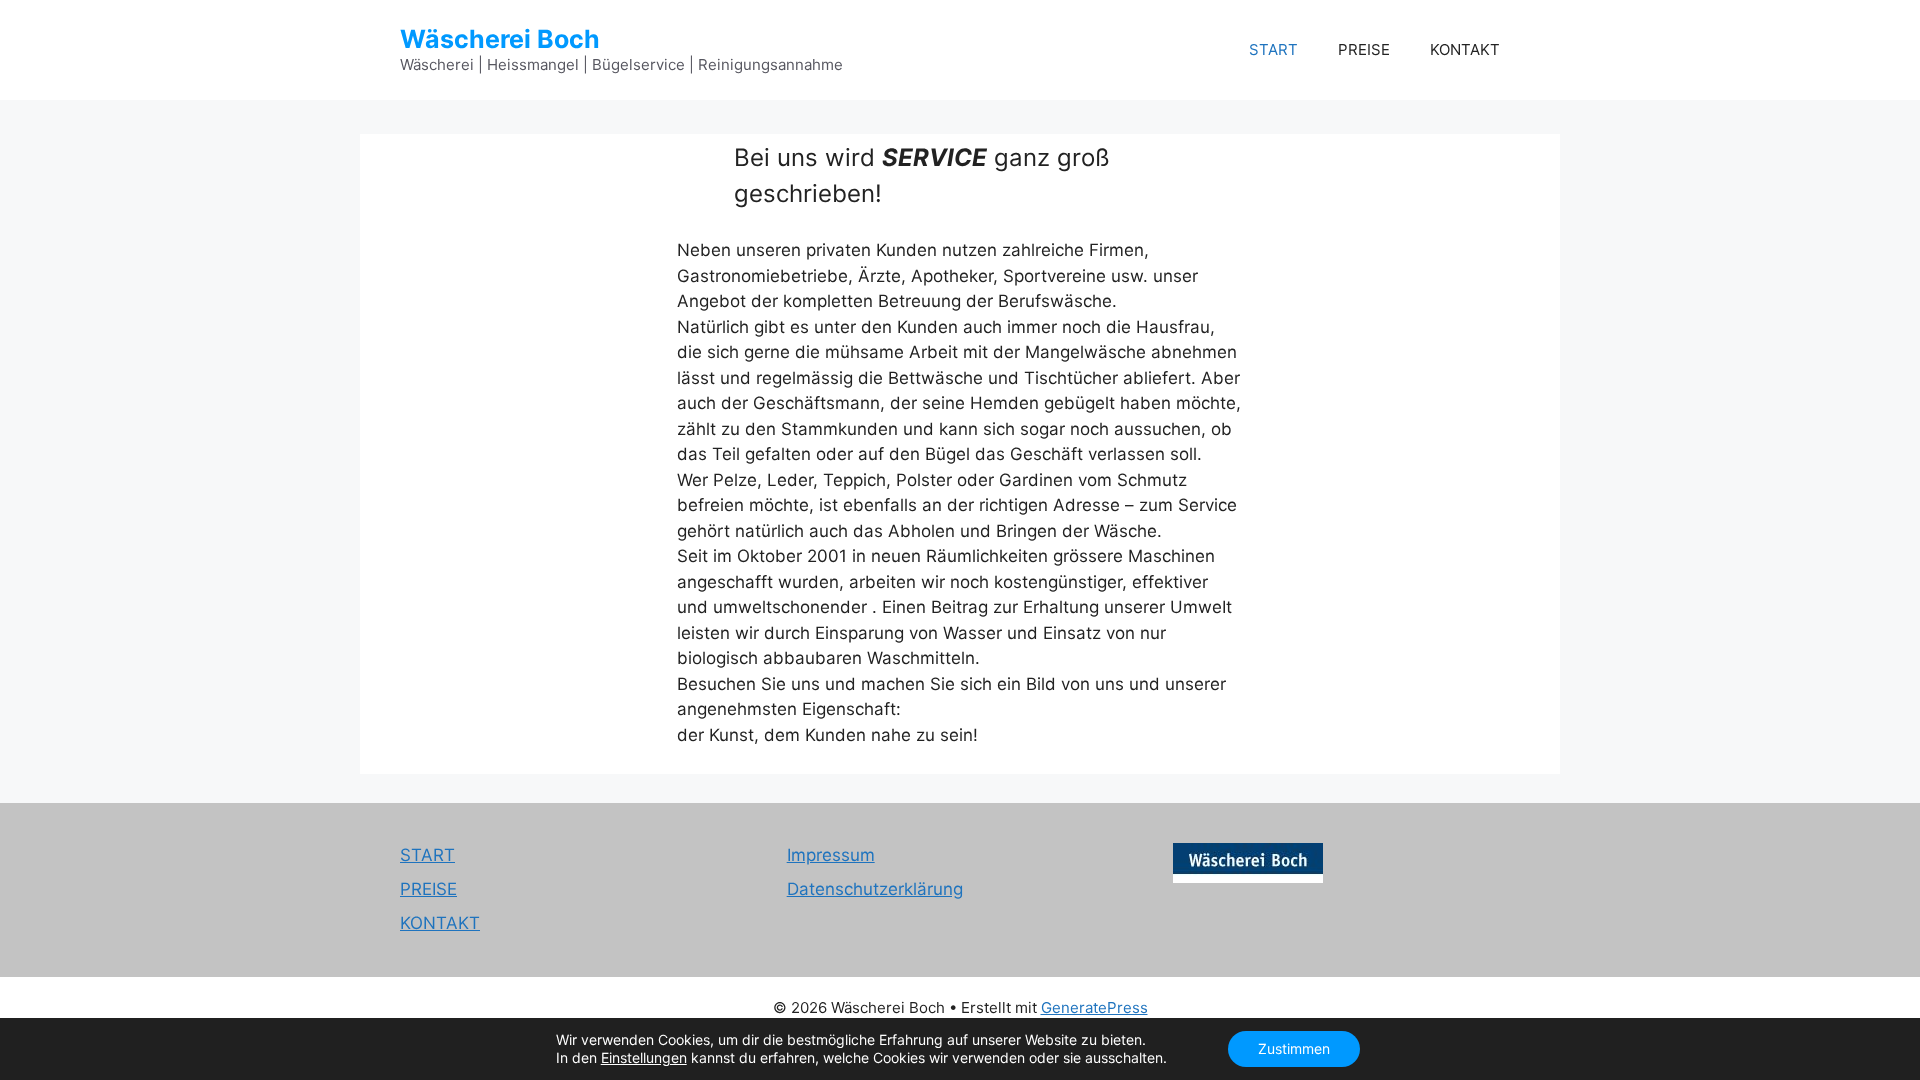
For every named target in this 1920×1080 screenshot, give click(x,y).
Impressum (831, 855)
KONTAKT (1465, 49)
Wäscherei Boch (500, 39)
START (1273, 49)
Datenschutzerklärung (875, 889)
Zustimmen (1294, 1048)
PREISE (1364, 49)
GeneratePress (1094, 1007)
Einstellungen (644, 1057)
